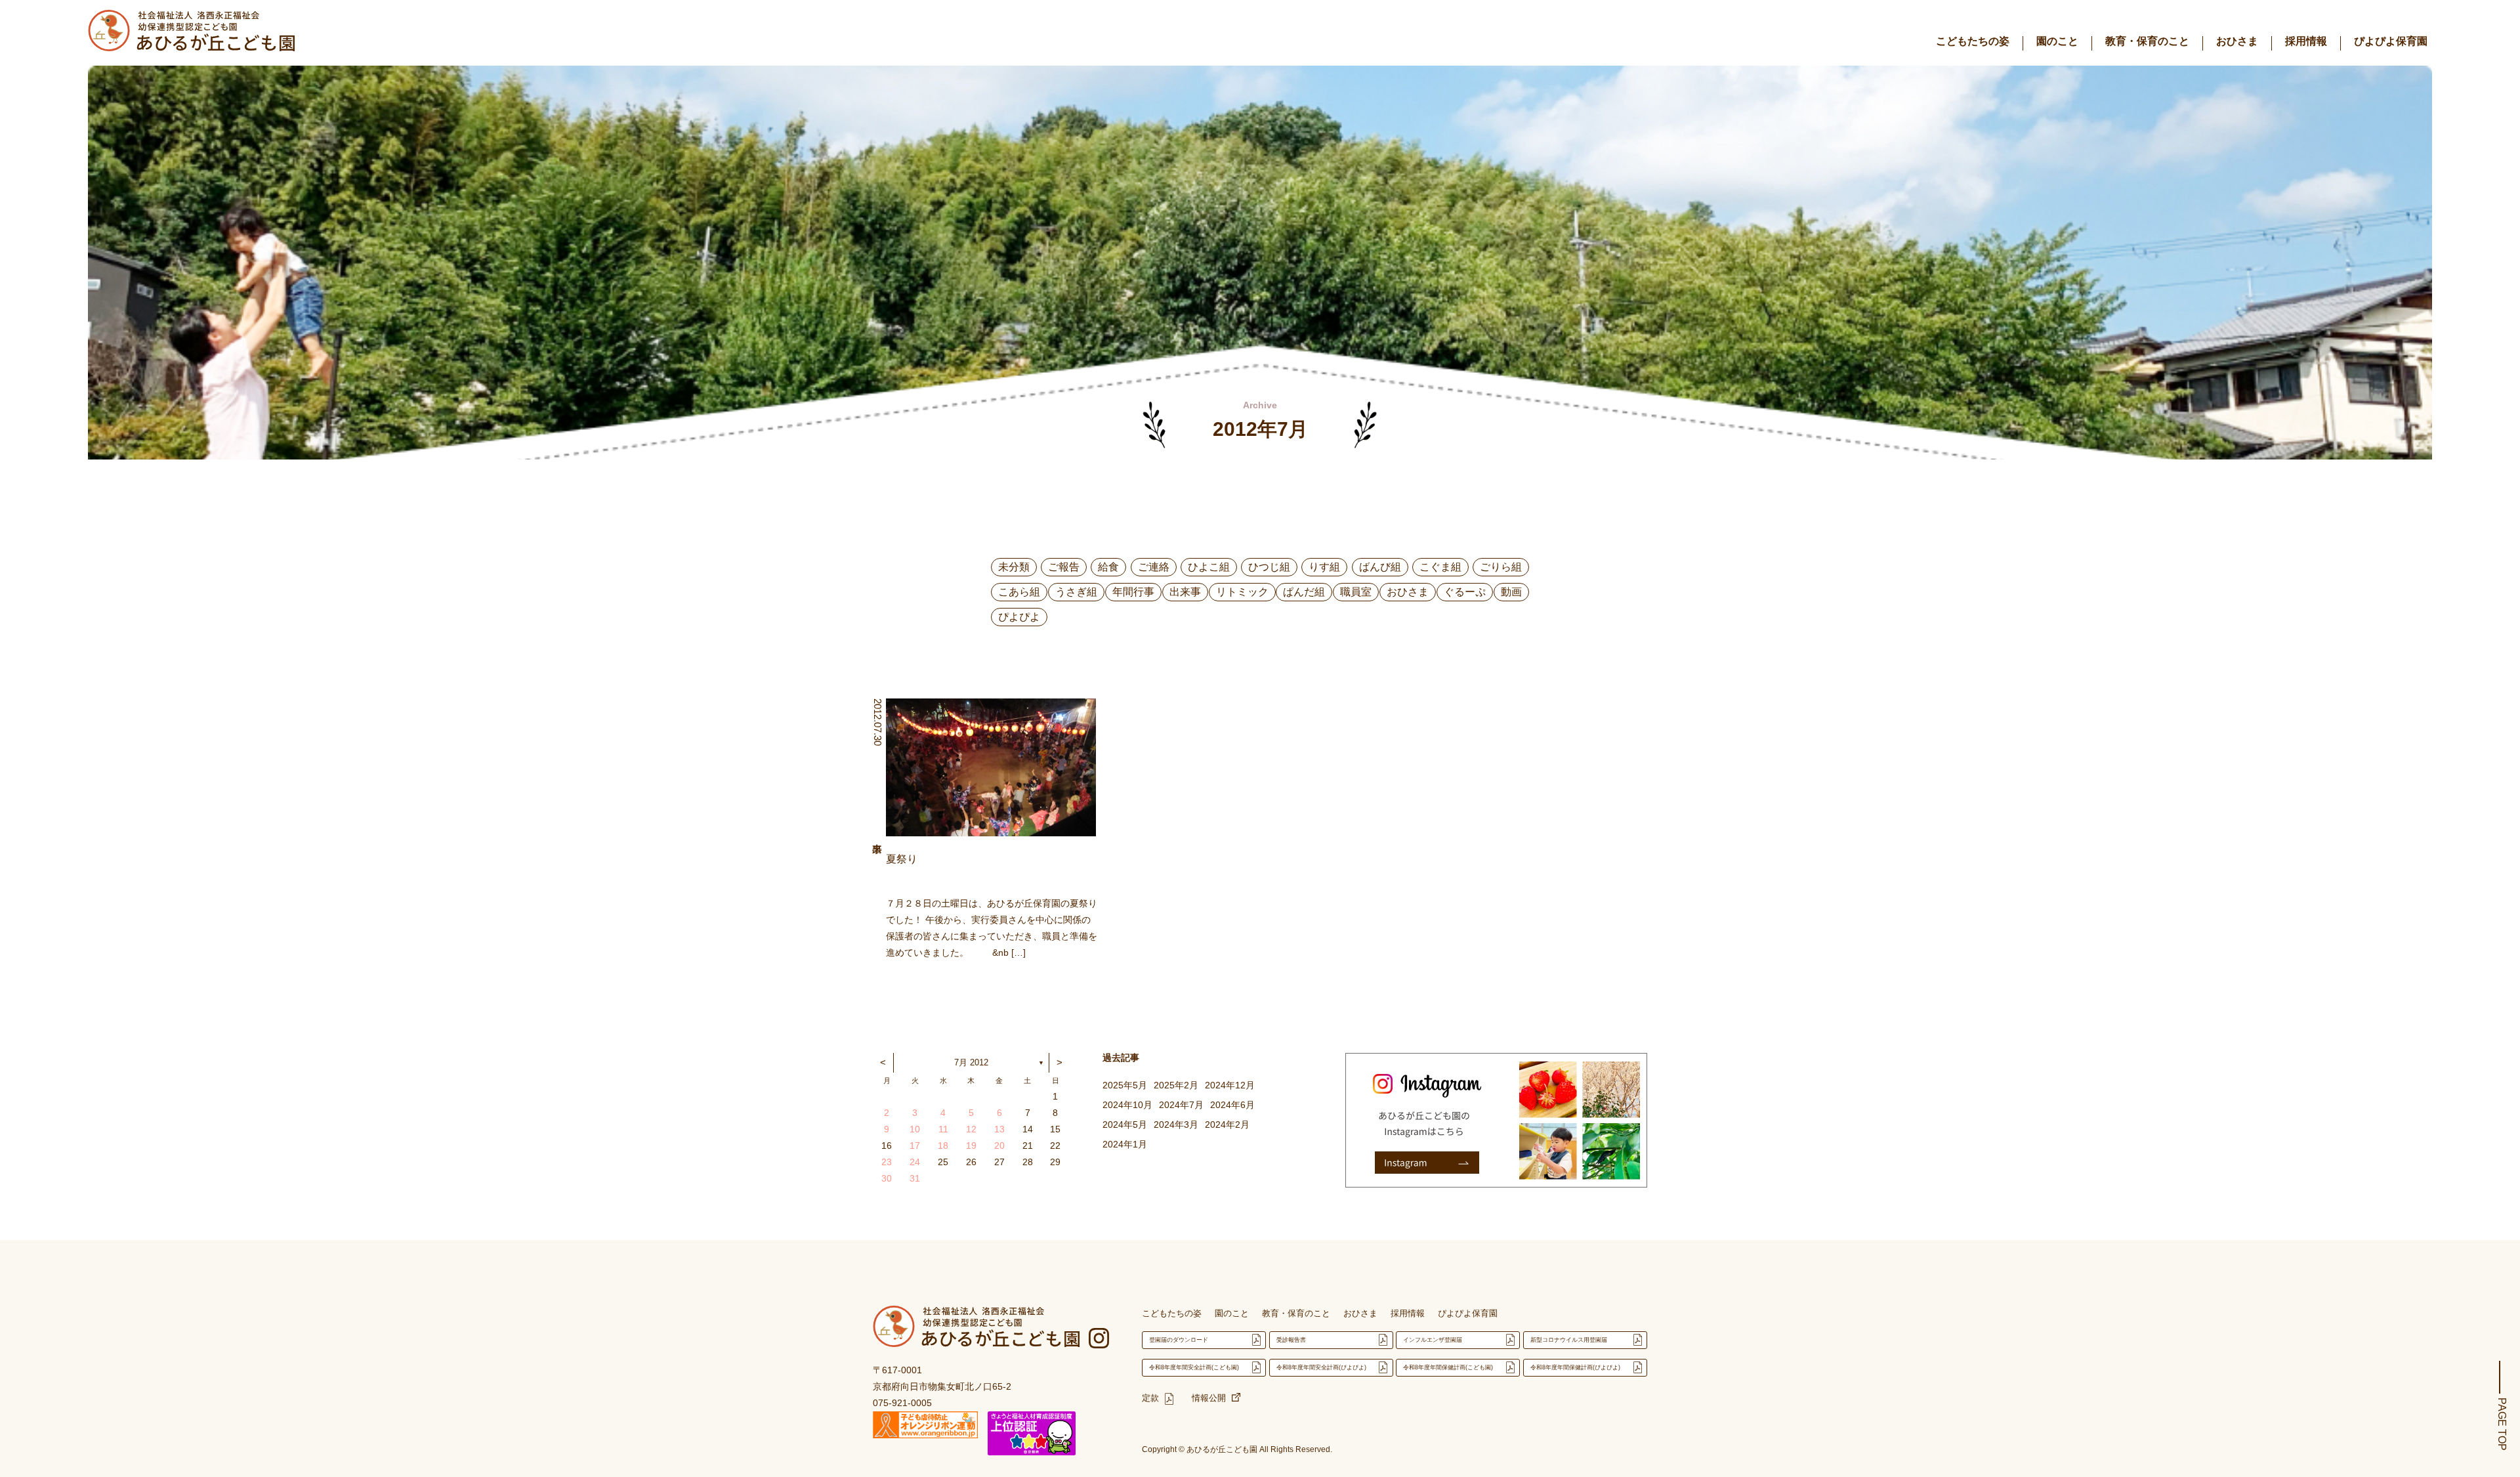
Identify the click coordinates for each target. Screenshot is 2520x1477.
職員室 (1356, 592)
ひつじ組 (1269, 567)
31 (915, 1178)
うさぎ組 (1076, 592)
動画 (1511, 592)
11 (943, 1129)
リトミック (1242, 592)
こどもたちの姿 (1973, 41)
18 (943, 1145)
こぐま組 (1440, 567)
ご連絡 (1154, 567)
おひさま (2237, 41)
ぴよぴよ (1019, 617)
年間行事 (1133, 592)
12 (971, 1129)
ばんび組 (1380, 567)
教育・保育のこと (2147, 41)
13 (999, 1129)
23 (887, 1162)
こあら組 (1019, 592)
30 (887, 1178)
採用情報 (2306, 41)
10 (915, 1129)
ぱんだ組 (1304, 592)
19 (971, 1145)
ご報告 (1064, 567)
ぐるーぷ (1465, 592)
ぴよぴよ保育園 (2391, 41)
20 (999, 1145)
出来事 (1185, 592)
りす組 (1324, 567)
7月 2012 (971, 1062)
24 (915, 1162)
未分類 (1014, 567)
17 (915, 1145)
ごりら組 (1501, 567)
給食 (1108, 567)
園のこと (2057, 41)
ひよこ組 (1209, 567)
